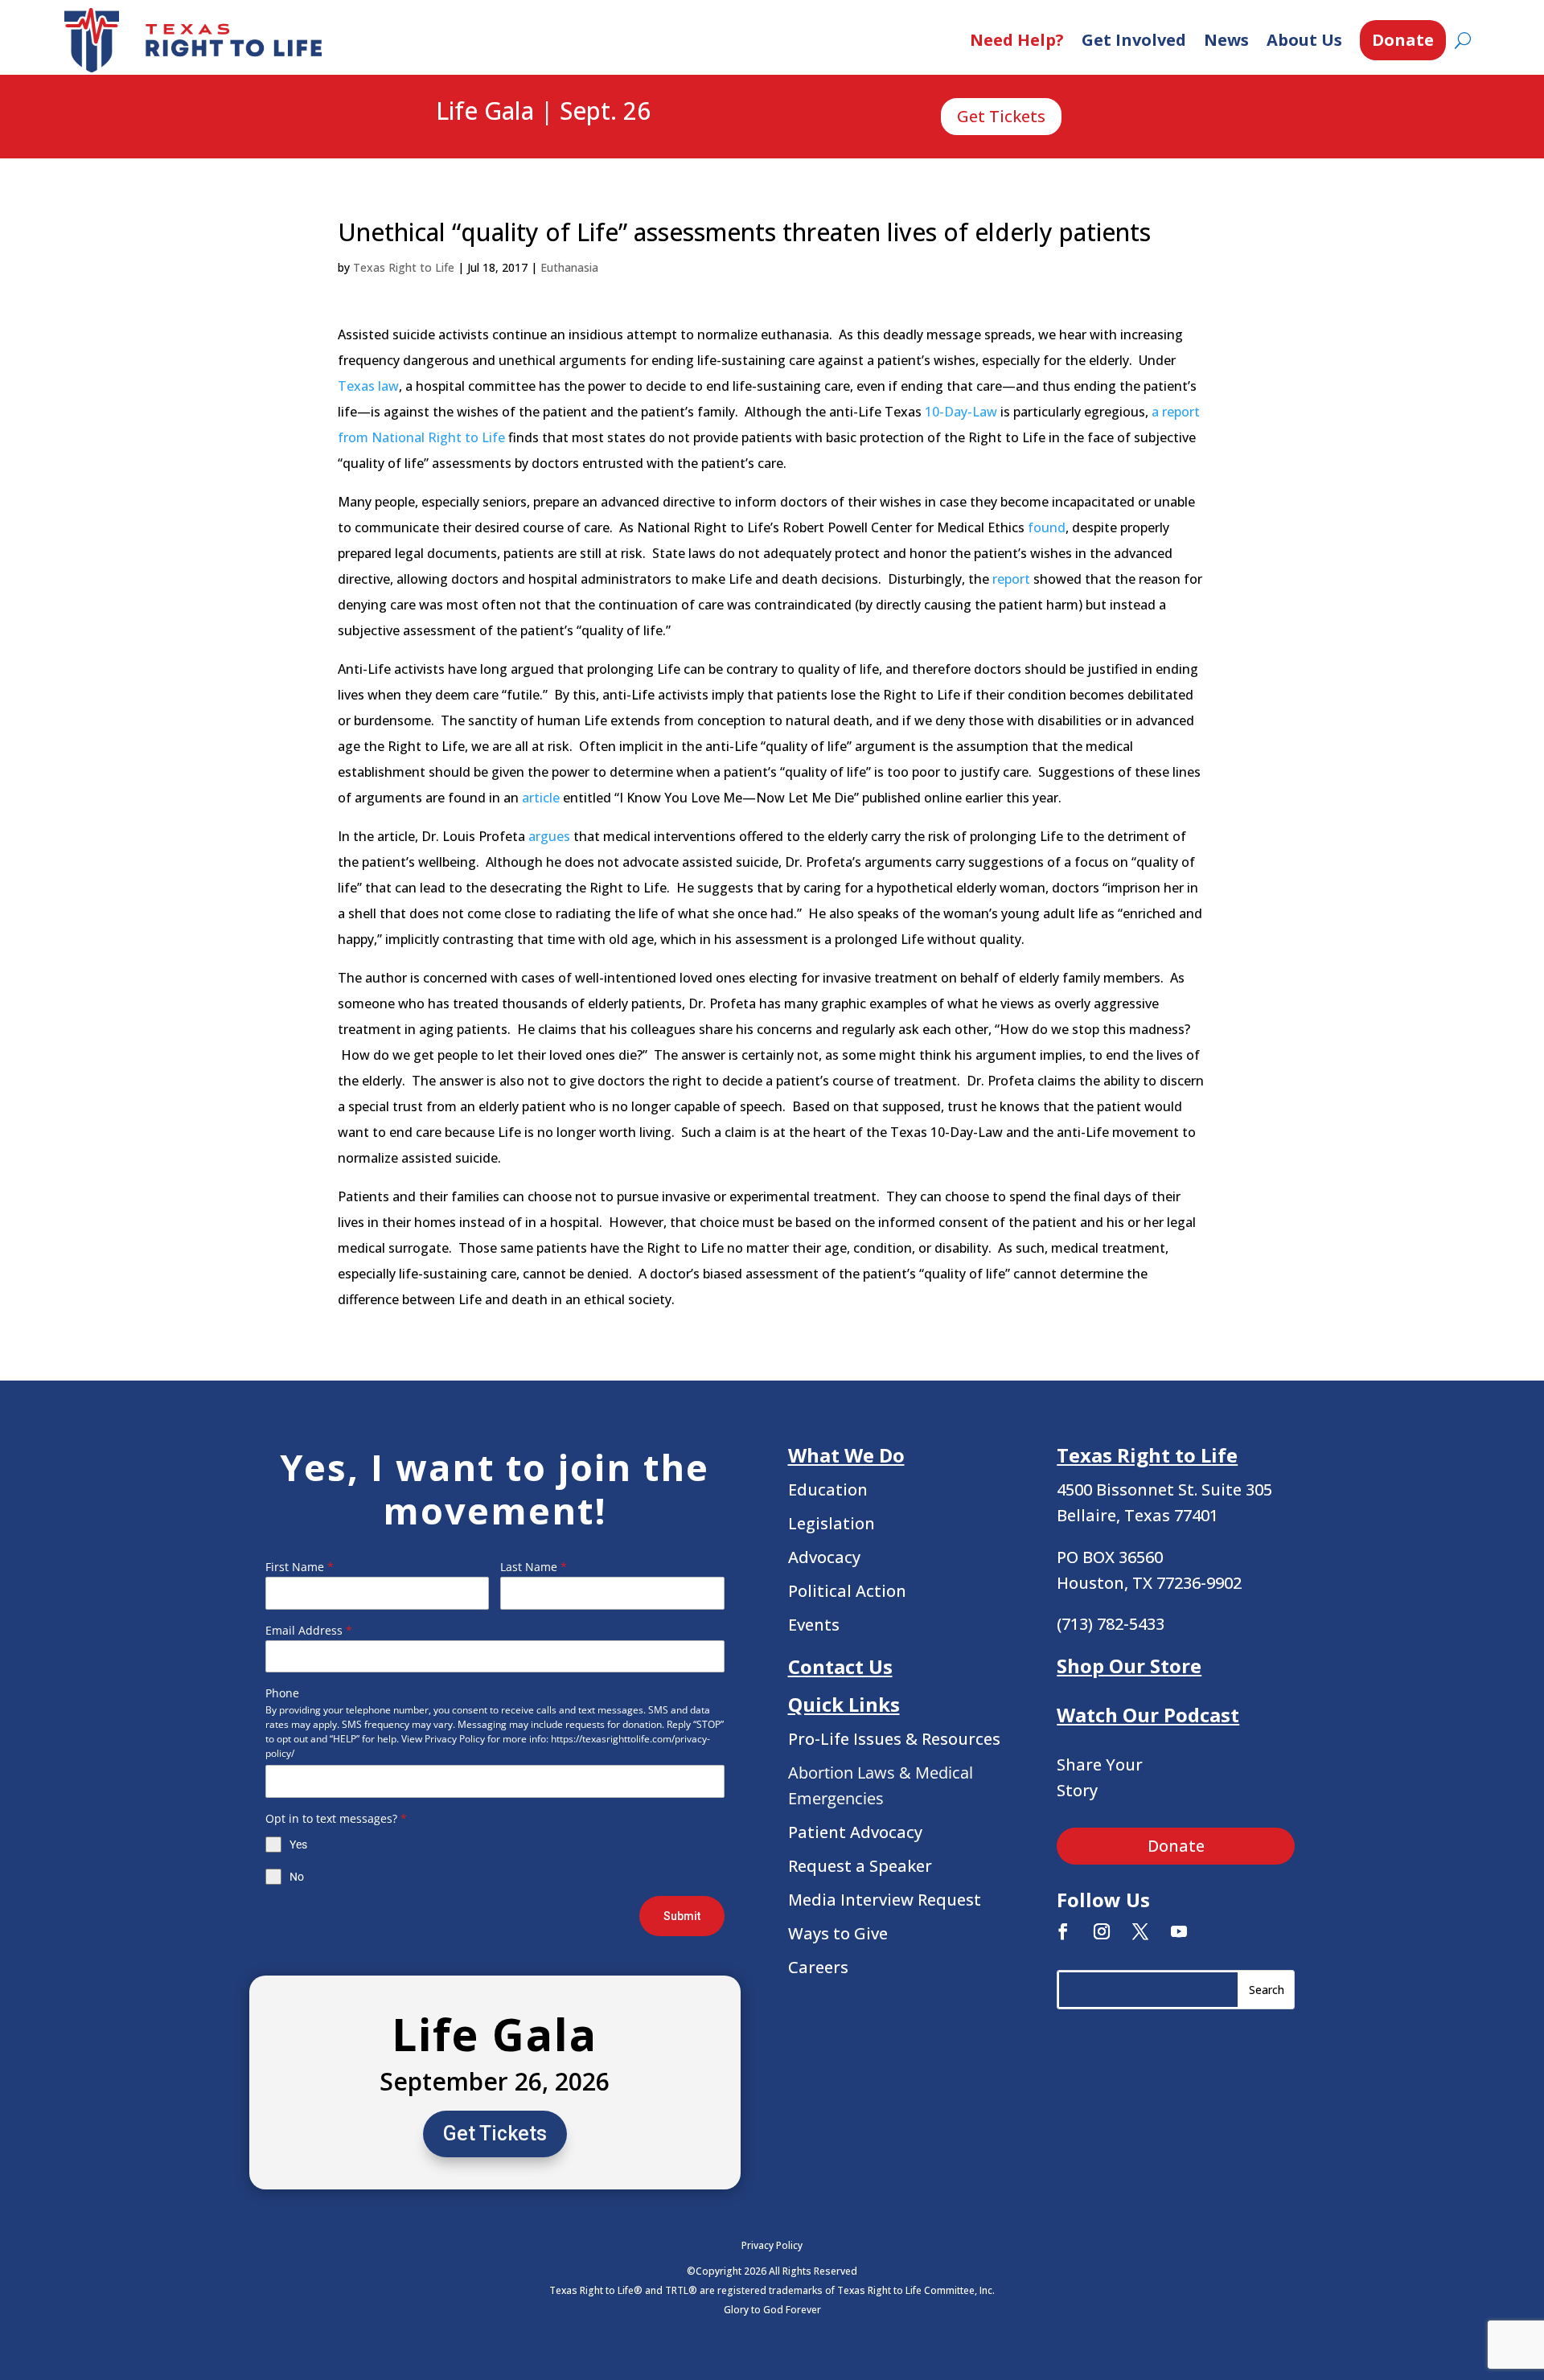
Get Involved (1134, 40)
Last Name (534, 1567)
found (1047, 527)
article (541, 798)
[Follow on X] (1140, 1931)
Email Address (309, 1630)
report (1011, 579)
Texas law (368, 386)
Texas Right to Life (404, 267)
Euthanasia (569, 267)
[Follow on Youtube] (1179, 1931)
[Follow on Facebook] (1063, 1931)
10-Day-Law (961, 412)
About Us (1304, 40)
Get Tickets (1001, 116)
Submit (682, 1916)
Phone (282, 1693)
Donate (1403, 40)
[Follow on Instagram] (1102, 1931)
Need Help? (1017, 40)
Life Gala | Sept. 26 (543, 112)
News (1226, 40)
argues (549, 836)
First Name (300, 1567)
